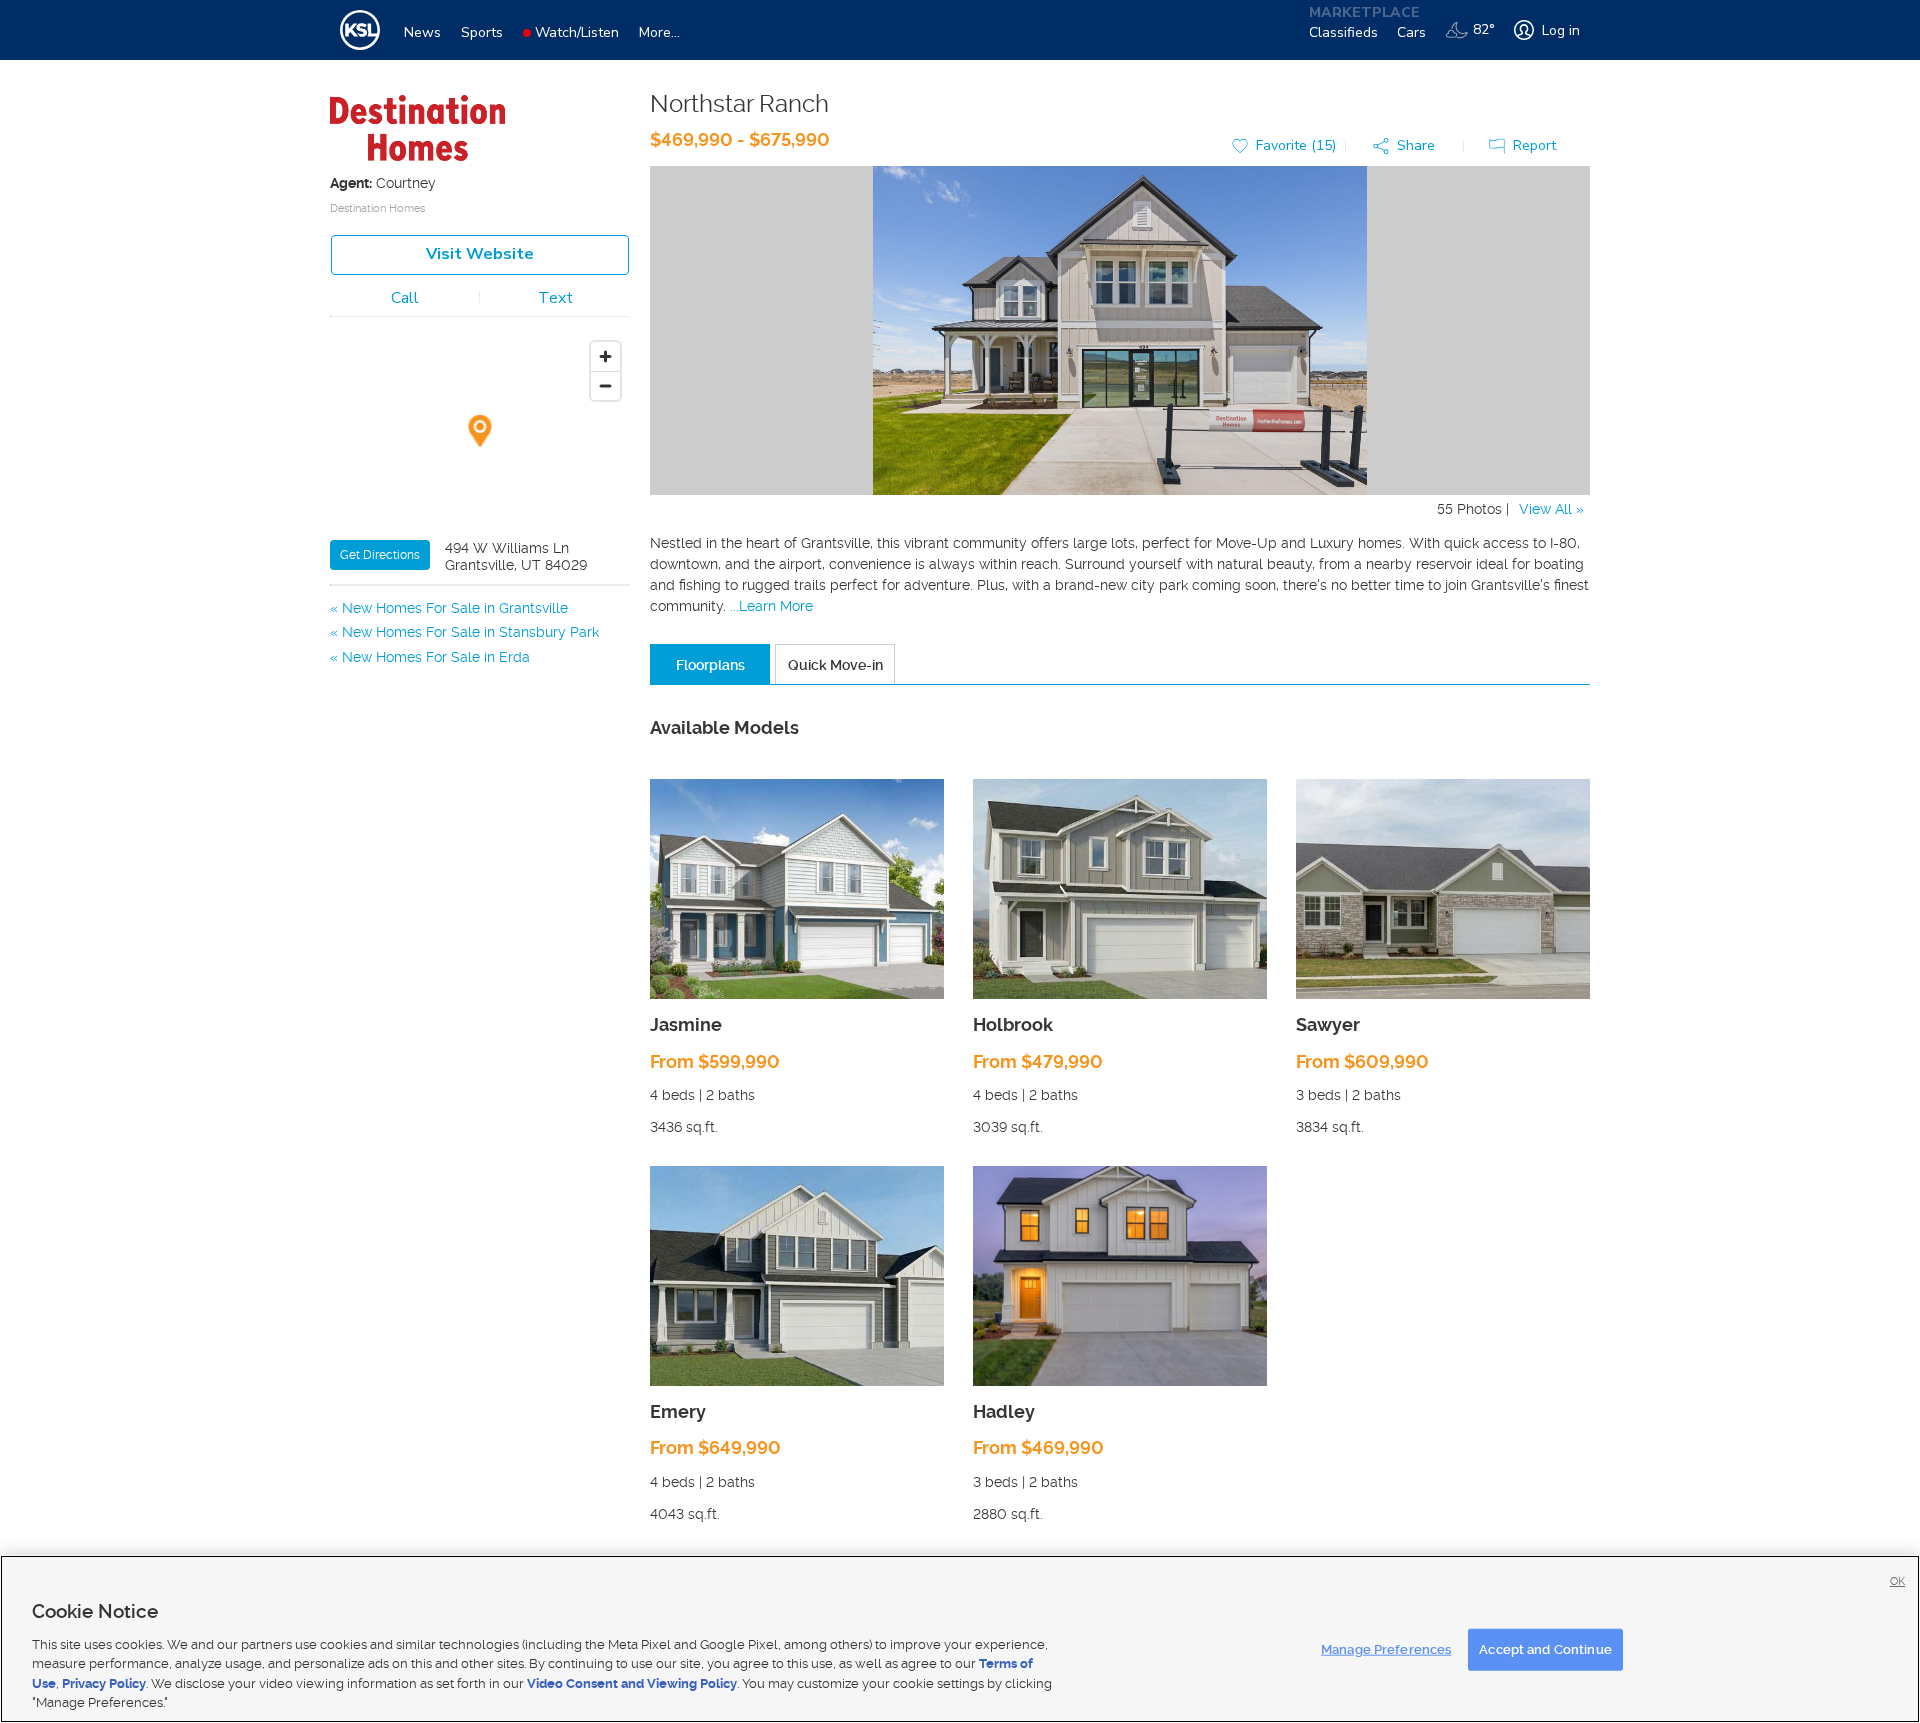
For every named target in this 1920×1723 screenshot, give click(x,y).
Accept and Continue (1545, 1649)
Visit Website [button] (480, 254)
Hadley (1004, 1411)
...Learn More (771, 606)
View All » (1551, 509)
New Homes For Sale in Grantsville (455, 608)
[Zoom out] (605, 385)
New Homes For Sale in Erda (436, 657)
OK (1897, 1581)
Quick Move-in (835, 665)
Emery (678, 1411)
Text (555, 298)
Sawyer (1328, 1024)
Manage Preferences (1386, 1649)
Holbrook (1013, 1024)
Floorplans (710, 665)
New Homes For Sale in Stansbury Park (470, 632)
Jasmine (686, 1024)
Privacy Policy (104, 1683)
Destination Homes (377, 208)
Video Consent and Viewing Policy (632, 1683)
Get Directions (380, 555)
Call (405, 298)
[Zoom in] (605, 356)
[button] (1409, 146)
